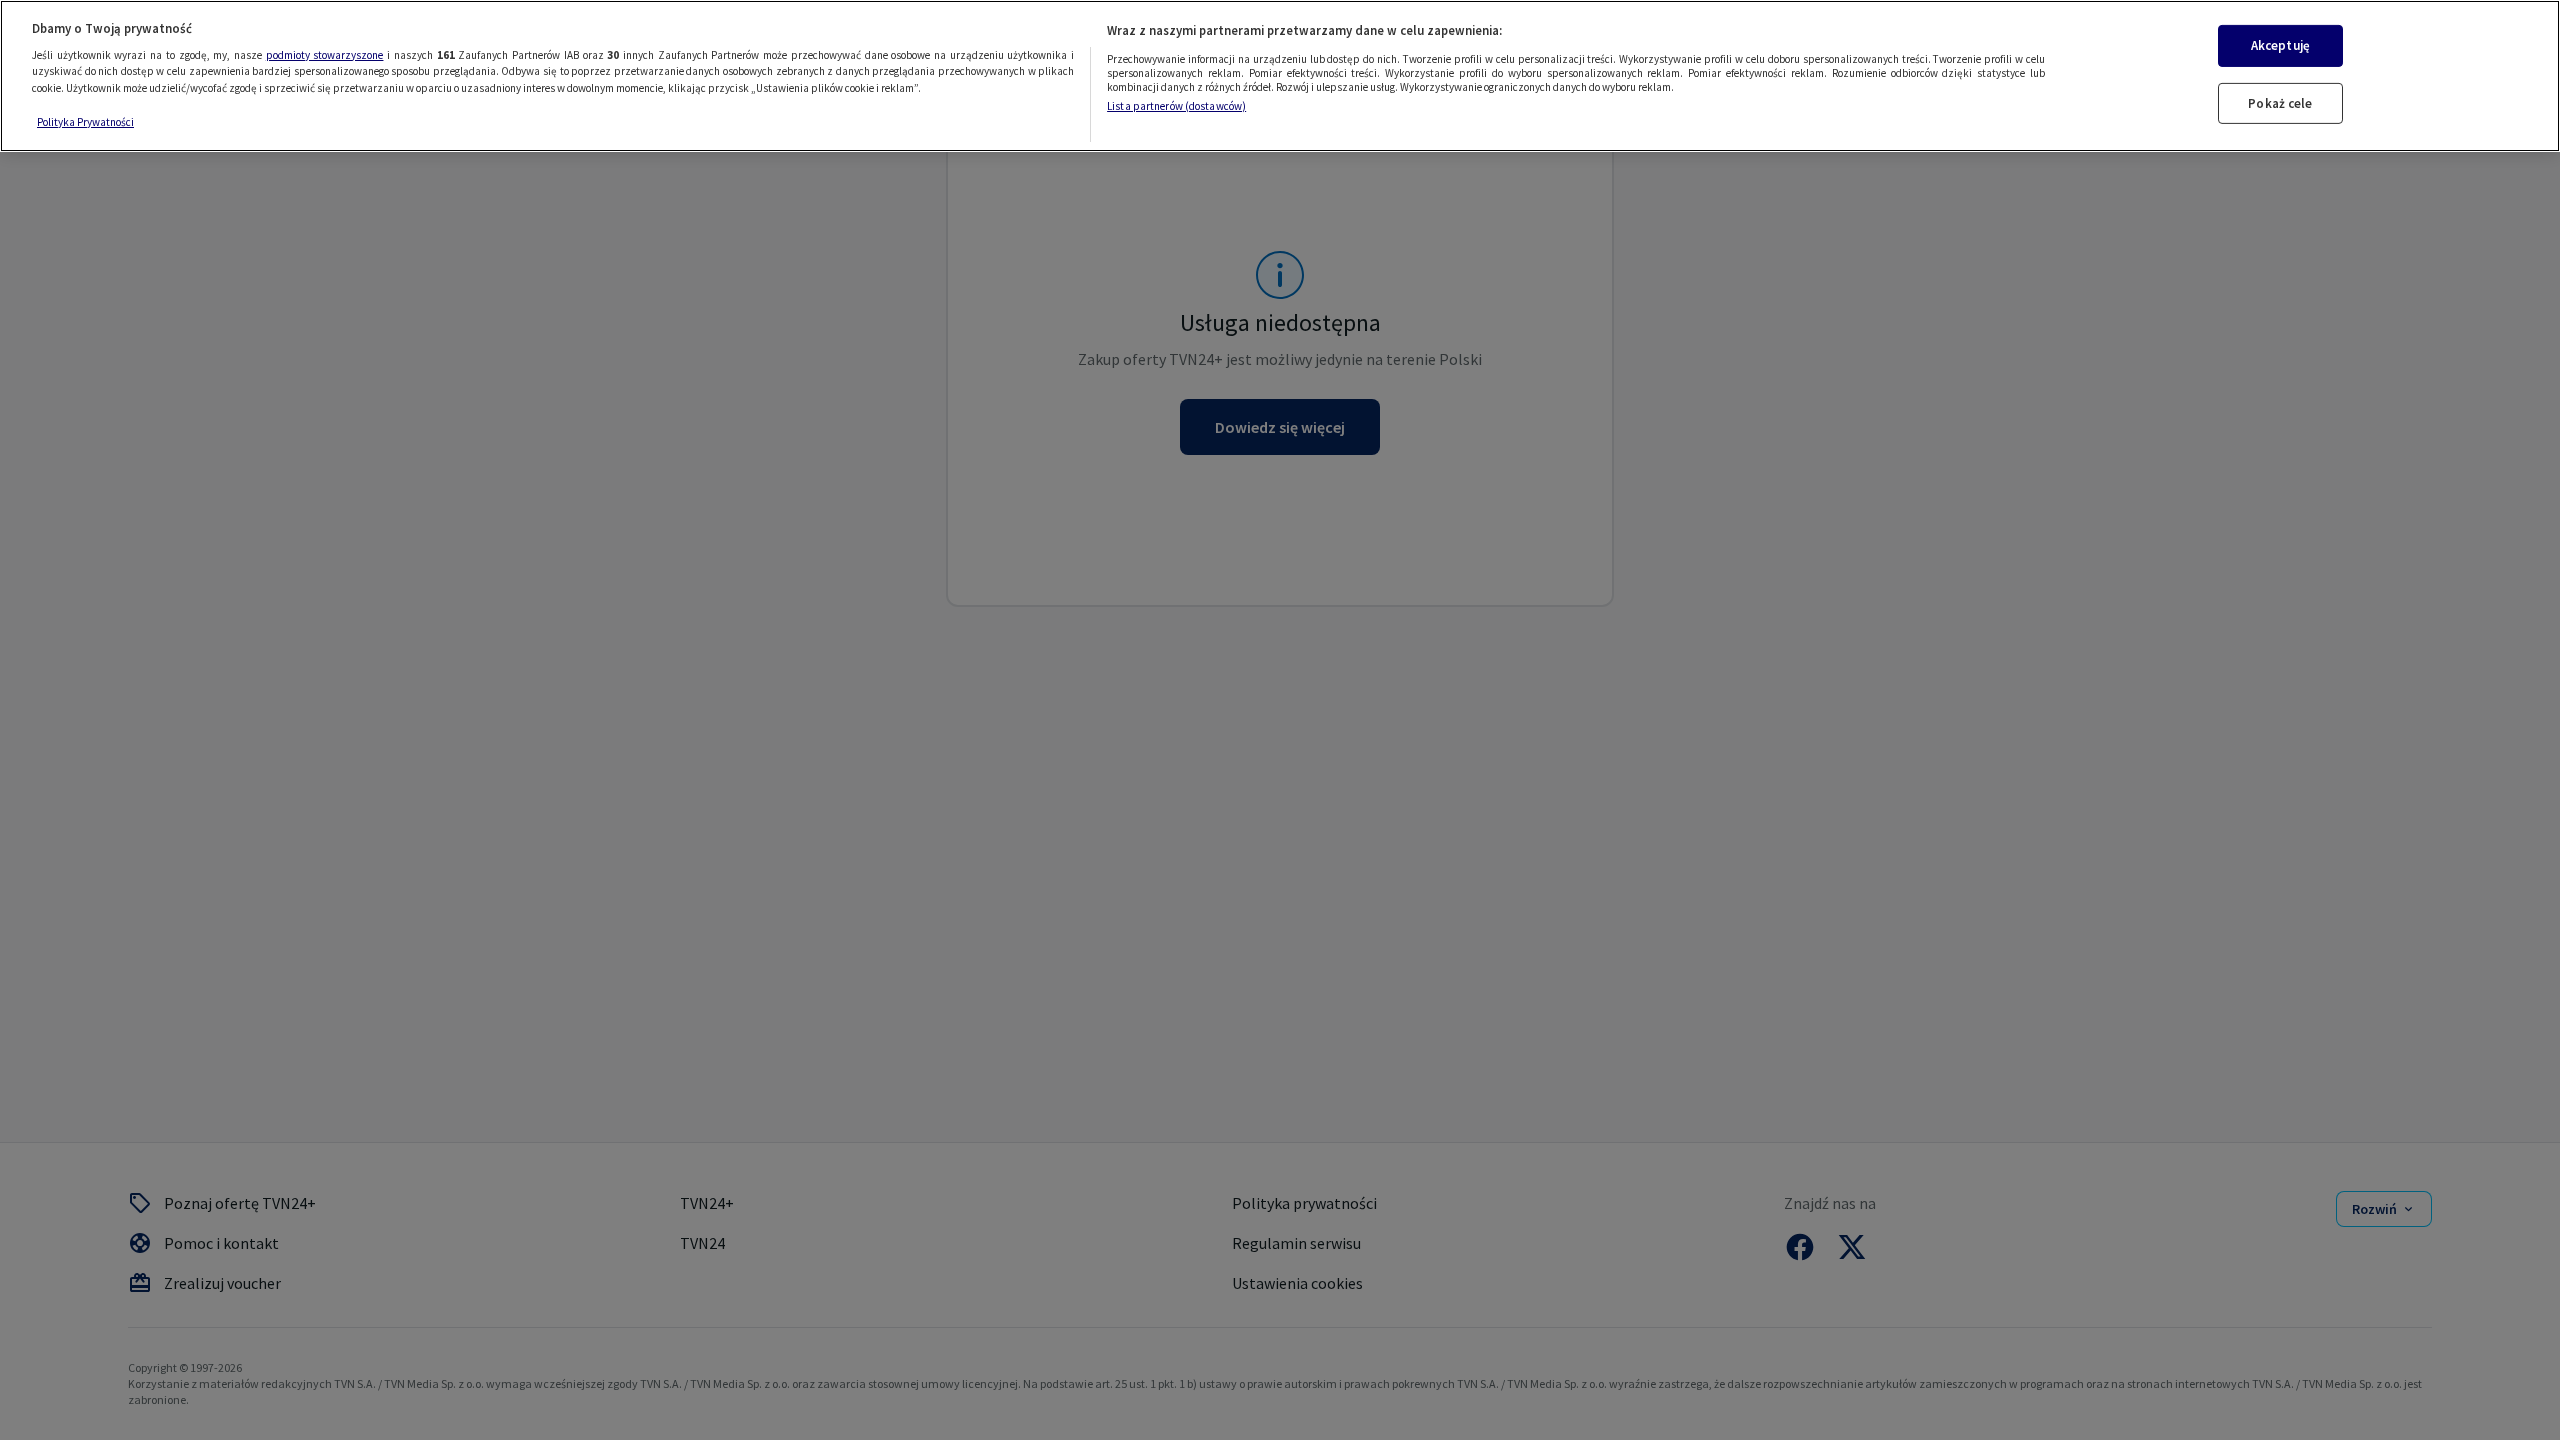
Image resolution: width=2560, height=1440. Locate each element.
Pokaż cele (2280, 102)
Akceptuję (2280, 45)
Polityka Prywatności (85, 122)
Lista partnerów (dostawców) (1176, 106)
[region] (1280, 76)
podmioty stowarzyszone (325, 55)
